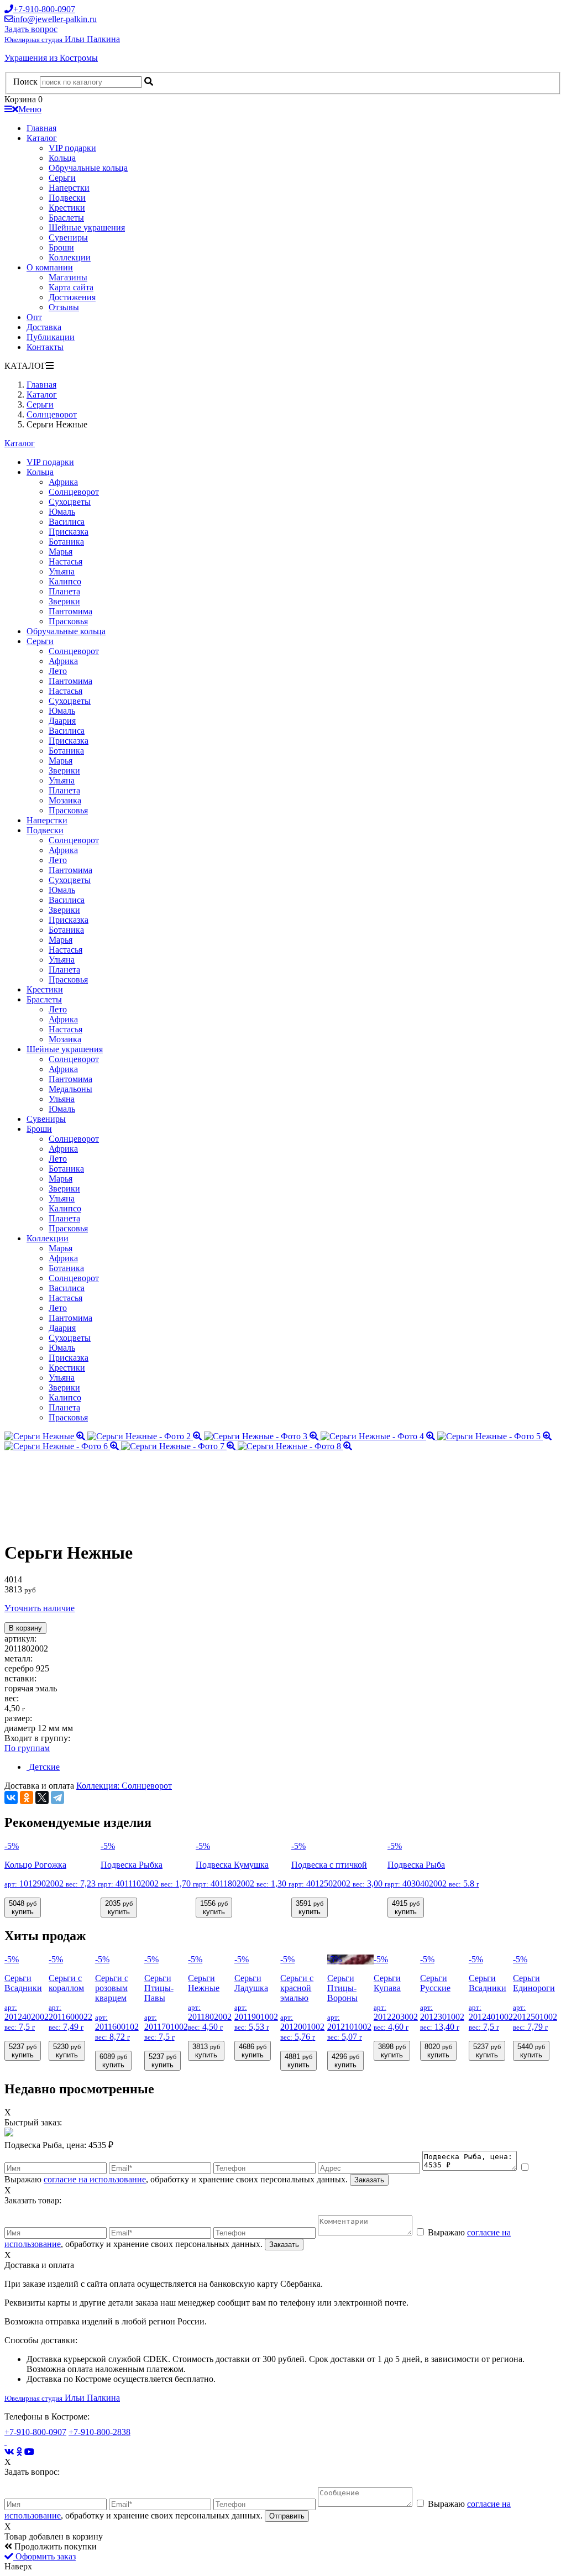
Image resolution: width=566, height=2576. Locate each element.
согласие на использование (95, 2179)
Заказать (369, 2180)
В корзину (25, 1628)
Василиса (67, 522)
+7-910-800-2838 (99, 2432)
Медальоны (70, 1089)
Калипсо (65, 581)
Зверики (64, 601)
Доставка (44, 327)
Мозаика (65, 800)
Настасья (65, 561)
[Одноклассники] (27, 1798)
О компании (50, 267)
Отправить (287, 2516)
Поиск (25, 82)
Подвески (67, 198)
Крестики (67, 208)
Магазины (68, 277)
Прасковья (68, 621)
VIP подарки (72, 148)
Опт (34, 317)
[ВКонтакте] (11, 1798)
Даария (62, 721)
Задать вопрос (31, 29)
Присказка (69, 532)
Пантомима (70, 611)
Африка (63, 482)
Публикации (51, 337)
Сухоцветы (70, 502)
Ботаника (66, 542)
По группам (27, 1748)
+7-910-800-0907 (35, 2432)
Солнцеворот (74, 492)
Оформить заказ (44, 2556)
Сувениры (68, 237)
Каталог (42, 138)
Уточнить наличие (40, 1608)
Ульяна (62, 571)
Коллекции (70, 257)
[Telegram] (57, 1798)
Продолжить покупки (54, 2546)
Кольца (62, 158)
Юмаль (62, 512)
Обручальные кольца (88, 168)
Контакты (45, 347)
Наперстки (69, 188)
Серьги (62, 178)
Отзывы (64, 307)
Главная (41, 128)
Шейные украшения (87, 228)
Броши (61, 247)
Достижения (72, 297)
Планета (64, 591)
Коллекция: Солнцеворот (124, 1786)
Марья (61, 552)
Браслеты (66, 218)
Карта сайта (71, 287)
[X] (42, 1798)
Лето (58, 671)
